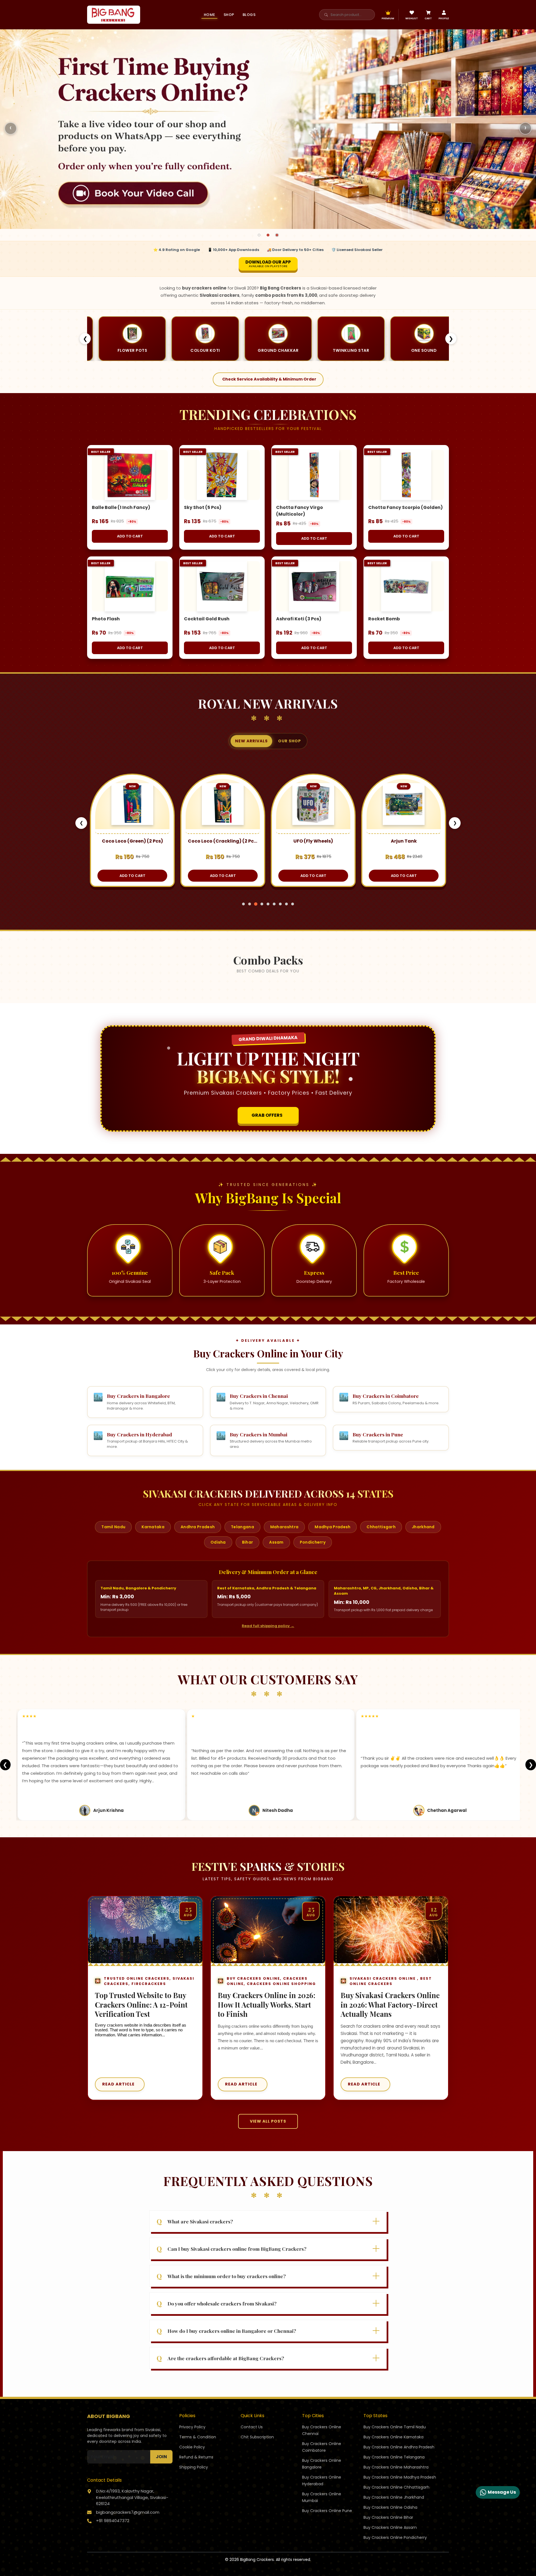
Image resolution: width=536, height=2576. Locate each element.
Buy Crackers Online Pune (327, 2511)
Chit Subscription (257, 2437)
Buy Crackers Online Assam (390, 2527)
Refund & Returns (196, 2457)
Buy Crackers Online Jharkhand (394, 2497)
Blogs (249, 15)
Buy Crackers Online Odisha (390, 2507)
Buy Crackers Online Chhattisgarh (396, 2487)
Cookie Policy (192, 2447)
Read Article (118, 2084)
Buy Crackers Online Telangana (394, 2457)
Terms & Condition (198, 2437)
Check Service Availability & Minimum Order (269, 379)
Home (210, 15)
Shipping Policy (194, 2467)
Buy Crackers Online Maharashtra (396, 2467)
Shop (229, 15)
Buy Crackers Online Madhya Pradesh (400, 2477)
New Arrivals (251, 741)
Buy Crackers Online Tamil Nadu (395, 2427)
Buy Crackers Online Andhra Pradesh (399, 2447)
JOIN (161, 2457)
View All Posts (268, 2121)
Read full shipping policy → (268, 1626)
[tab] (259, 235)
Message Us (502, 2492)
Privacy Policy (192, 2427)
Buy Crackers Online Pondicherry (395, 2537)
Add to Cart (130, 536)
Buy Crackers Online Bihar (388, 2517)
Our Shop (289, 741)
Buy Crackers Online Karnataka (393, 2437)
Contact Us (252, 2427)
